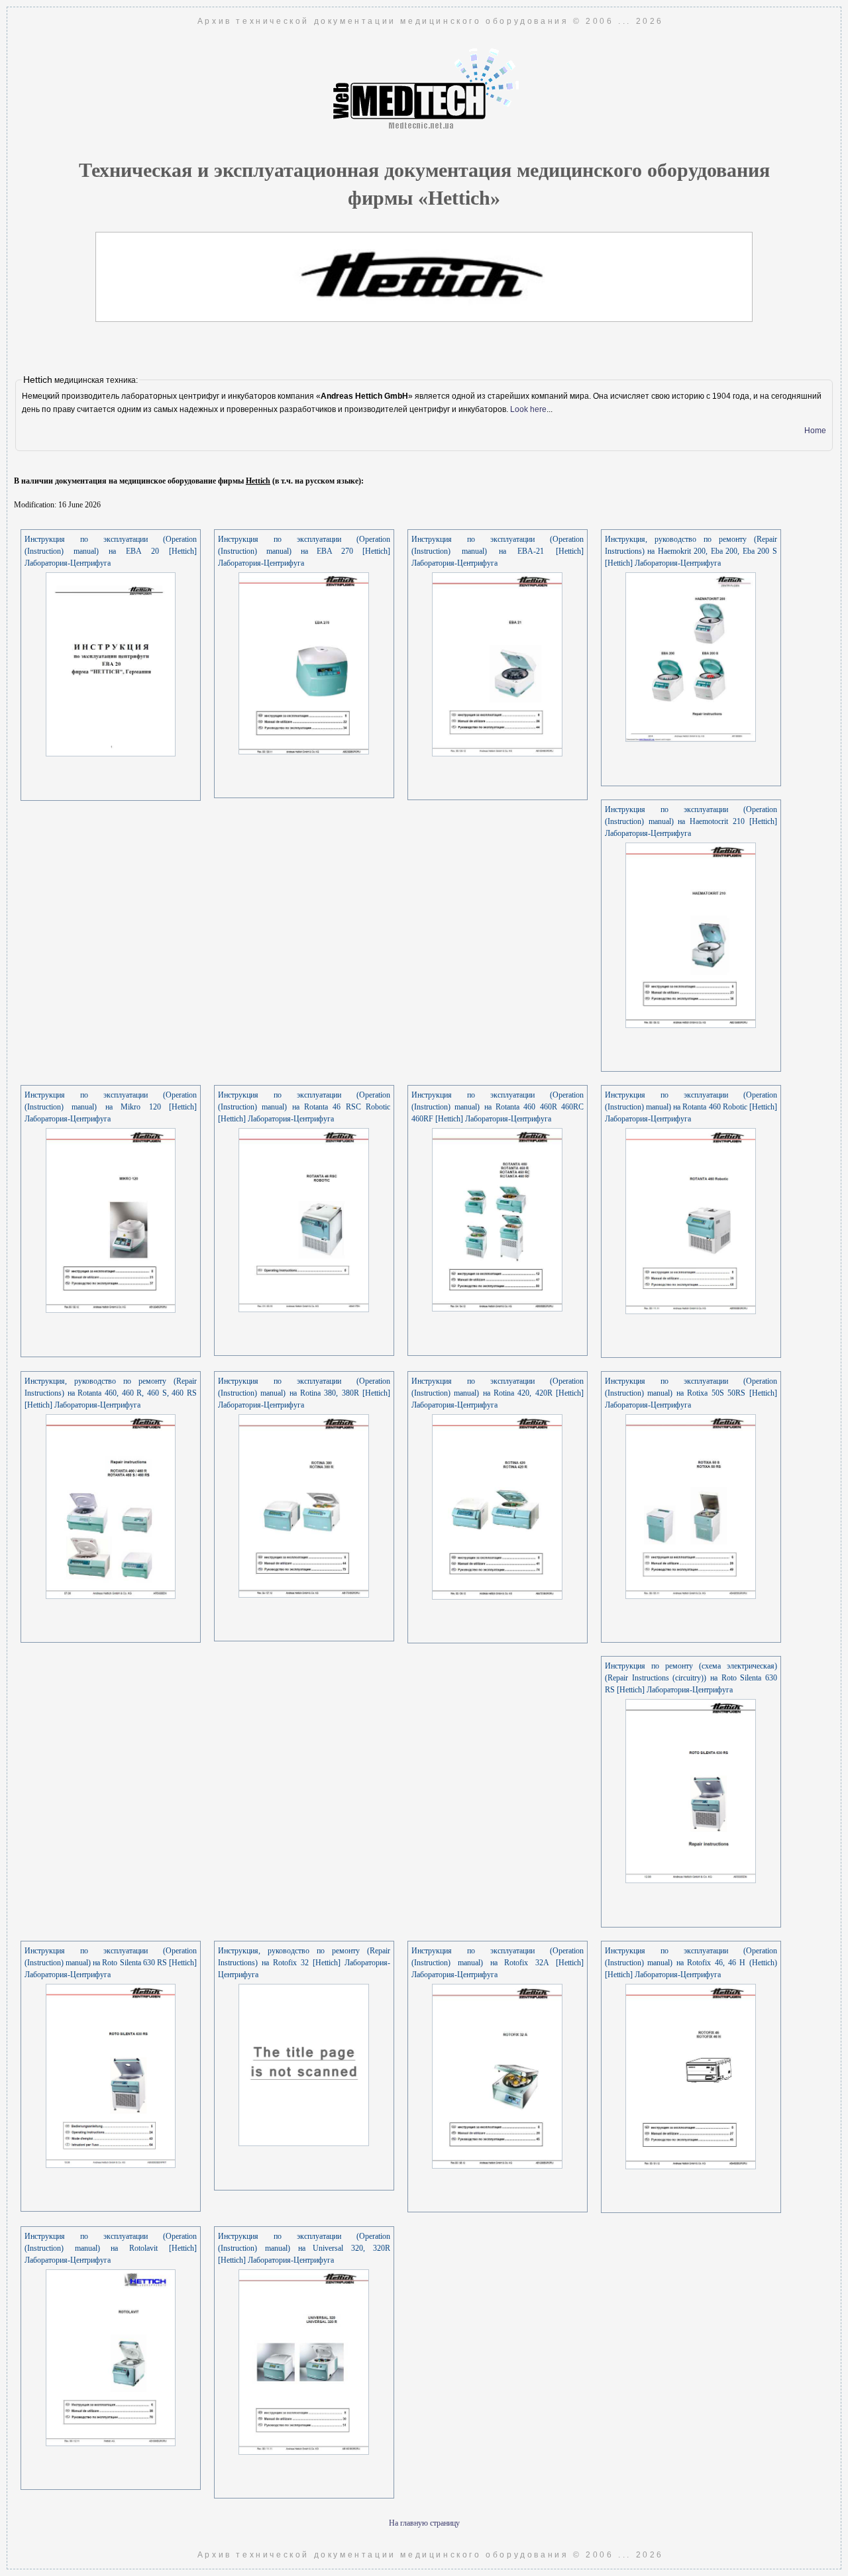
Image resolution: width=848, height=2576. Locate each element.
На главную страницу (424, 2523)
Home (815, 431)
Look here (528, 409)
